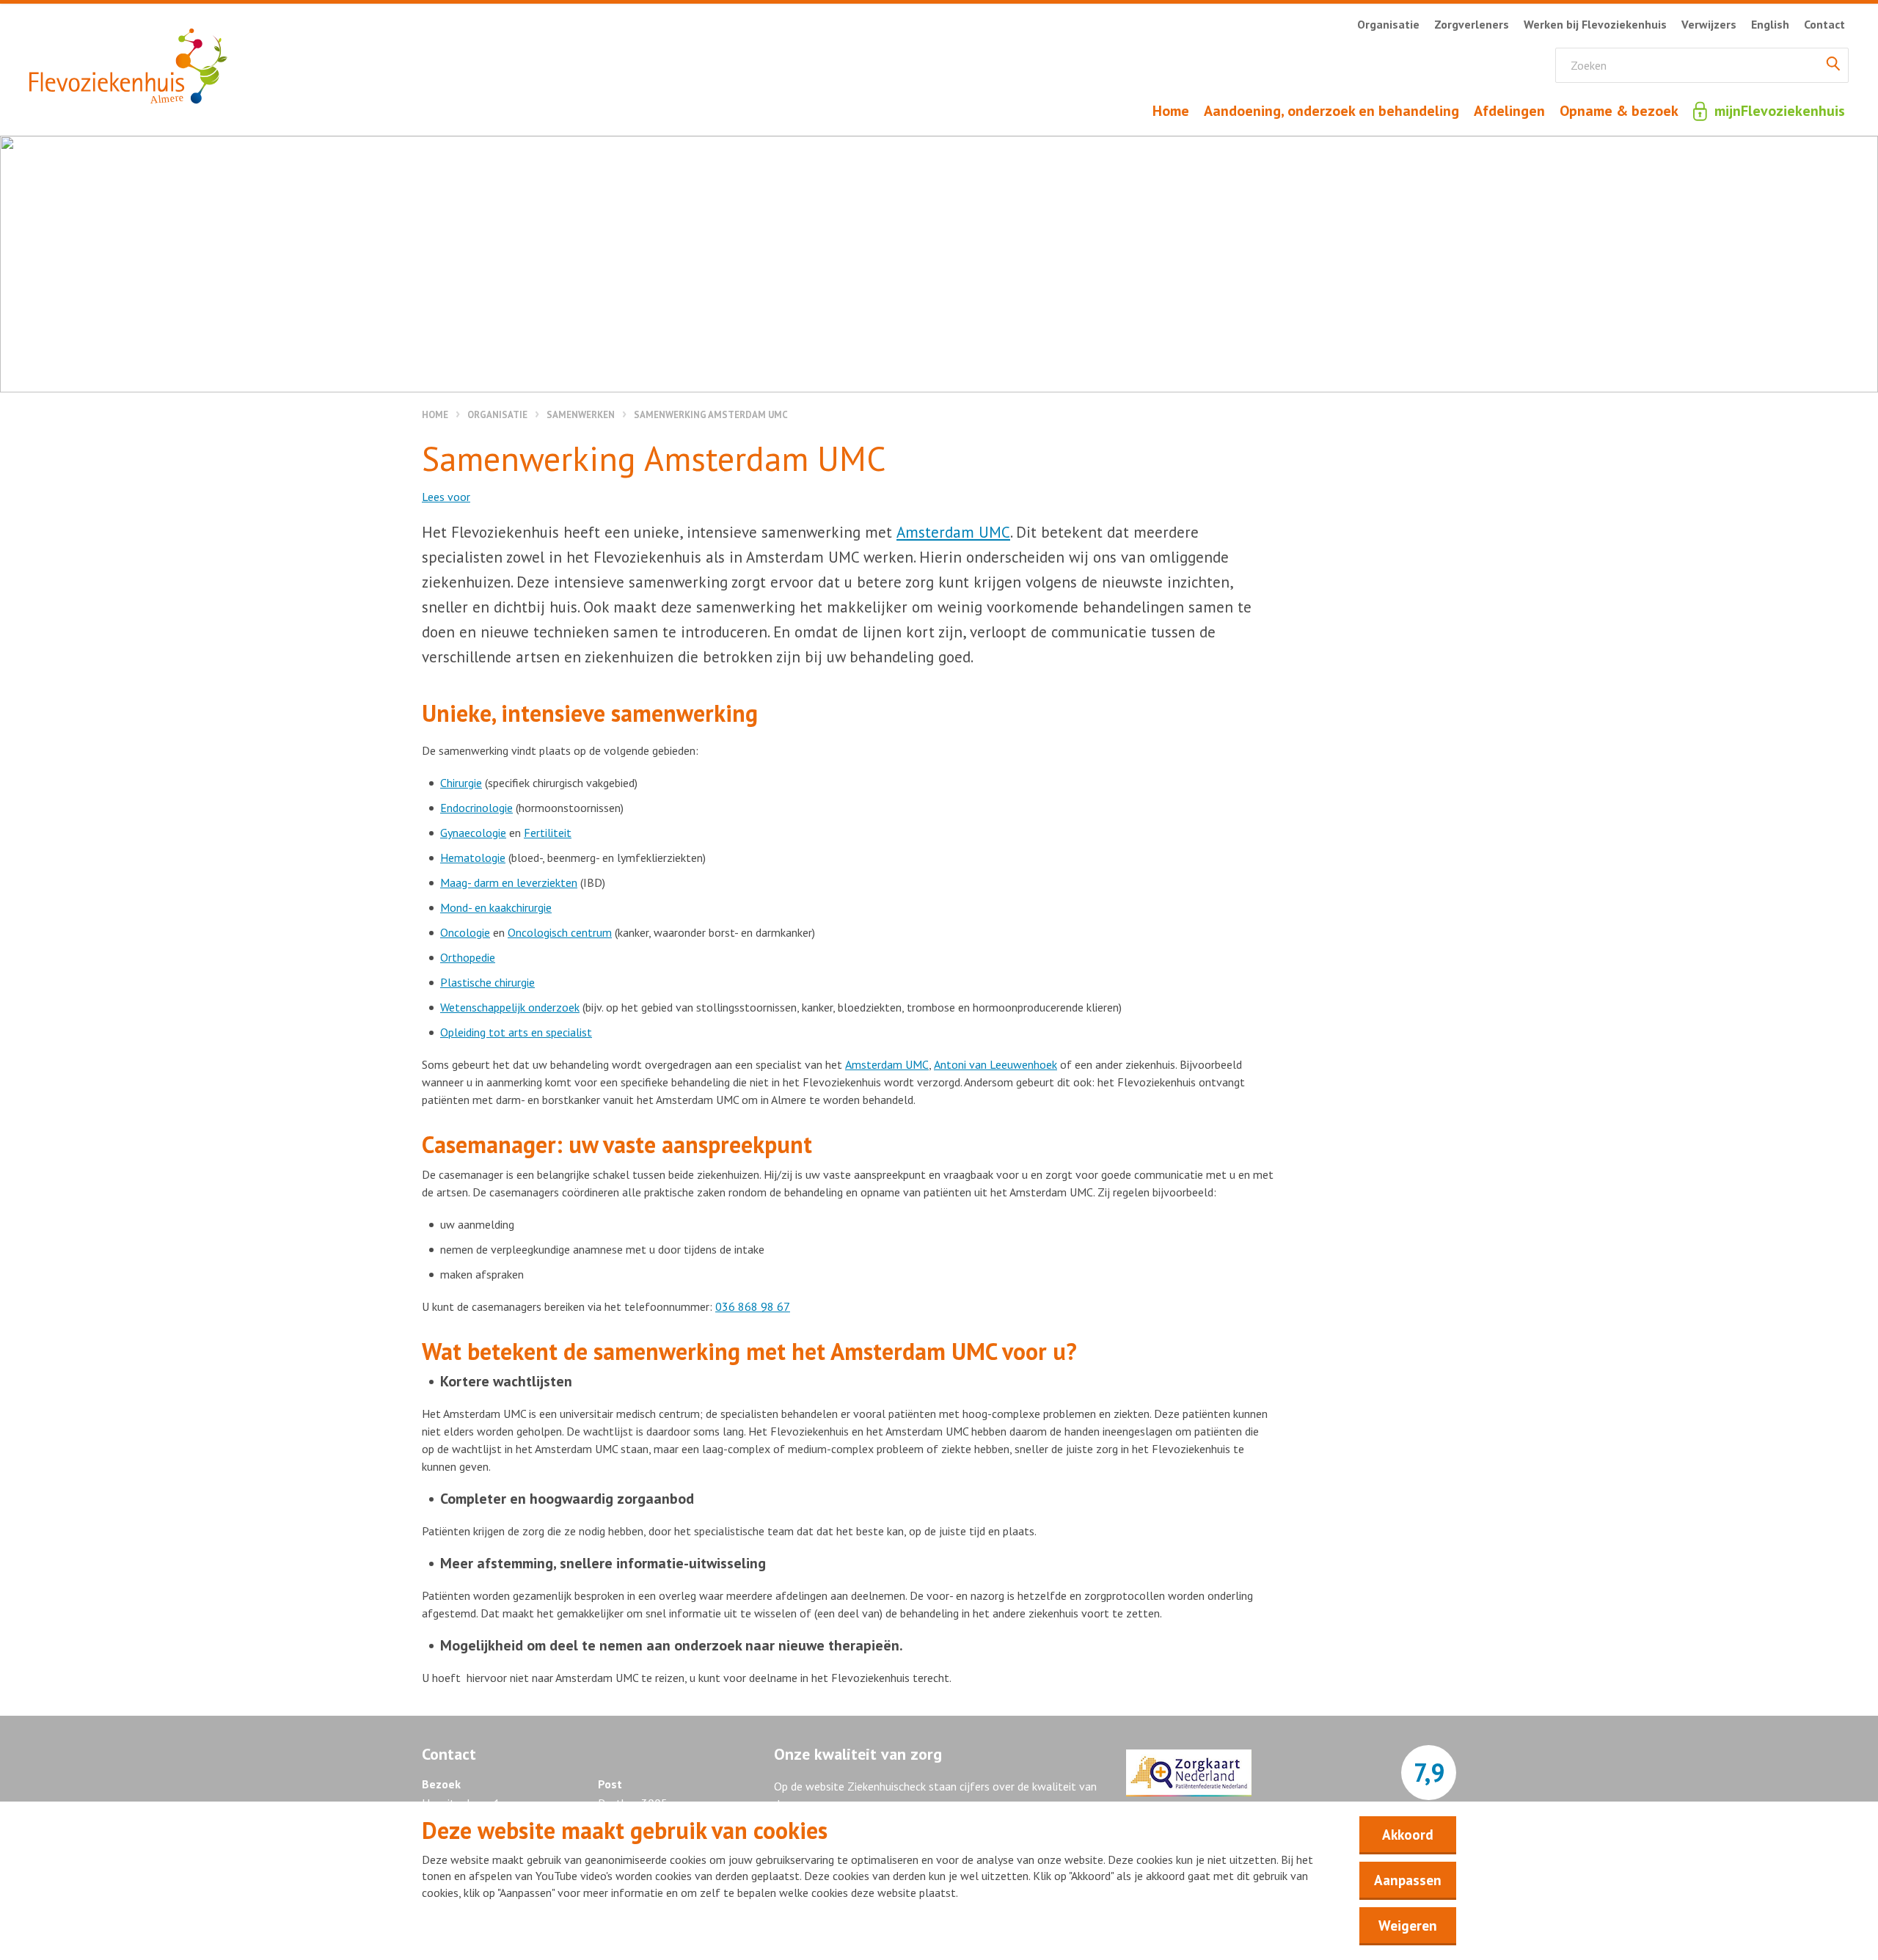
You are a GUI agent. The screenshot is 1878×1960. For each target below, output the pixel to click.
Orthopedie (468, 957)
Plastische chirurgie (487, 982)
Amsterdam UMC (953, 532)
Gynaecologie (473, 833)
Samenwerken (581, 415)
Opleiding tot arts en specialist (516, 1032)
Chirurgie (461, 783)
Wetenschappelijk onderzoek (510, 1007)
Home (435, 415)
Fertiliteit (548, 833)
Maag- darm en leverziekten (509, 882)
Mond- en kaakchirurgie (496, 907)
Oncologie (465, 932)
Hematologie (473, 857)
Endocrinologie (476, 808)
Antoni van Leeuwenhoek (995, 1064)
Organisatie (497, 415)
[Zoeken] (1833, 65)
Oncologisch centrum (560, 932)
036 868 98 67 (753, 1306)
